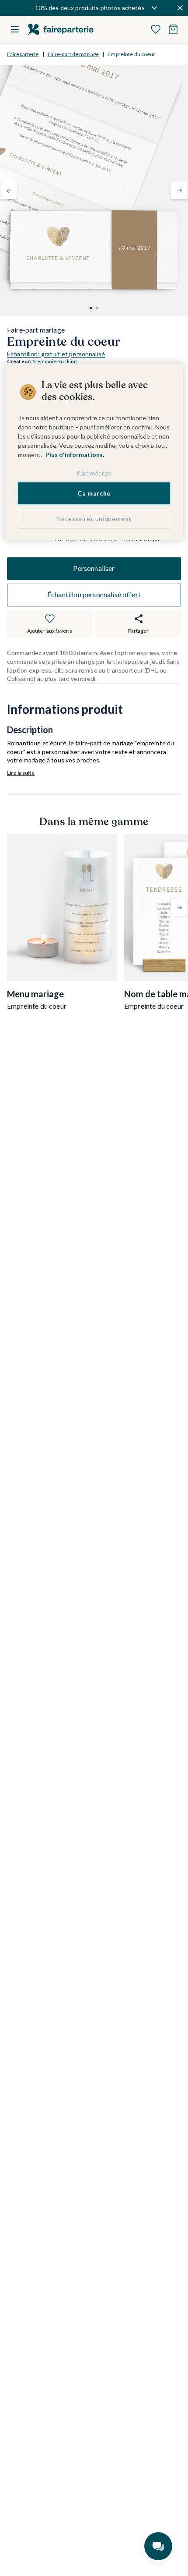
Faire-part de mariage (73, 54)
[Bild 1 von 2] (91, 308)
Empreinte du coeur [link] (131, 54)
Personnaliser (94, 568)
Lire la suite (21, 773)
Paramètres (94, 473)
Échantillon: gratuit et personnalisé (56, 354)
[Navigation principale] (15, 29)
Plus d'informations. (75, 454)
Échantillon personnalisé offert (94, 594)
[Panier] (173, 29)
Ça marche (94, 493)
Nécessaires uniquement (94, 519)
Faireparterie (23, 54)
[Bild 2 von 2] (97, 308)
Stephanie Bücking (55, 361)
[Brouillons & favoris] (156, 29)
